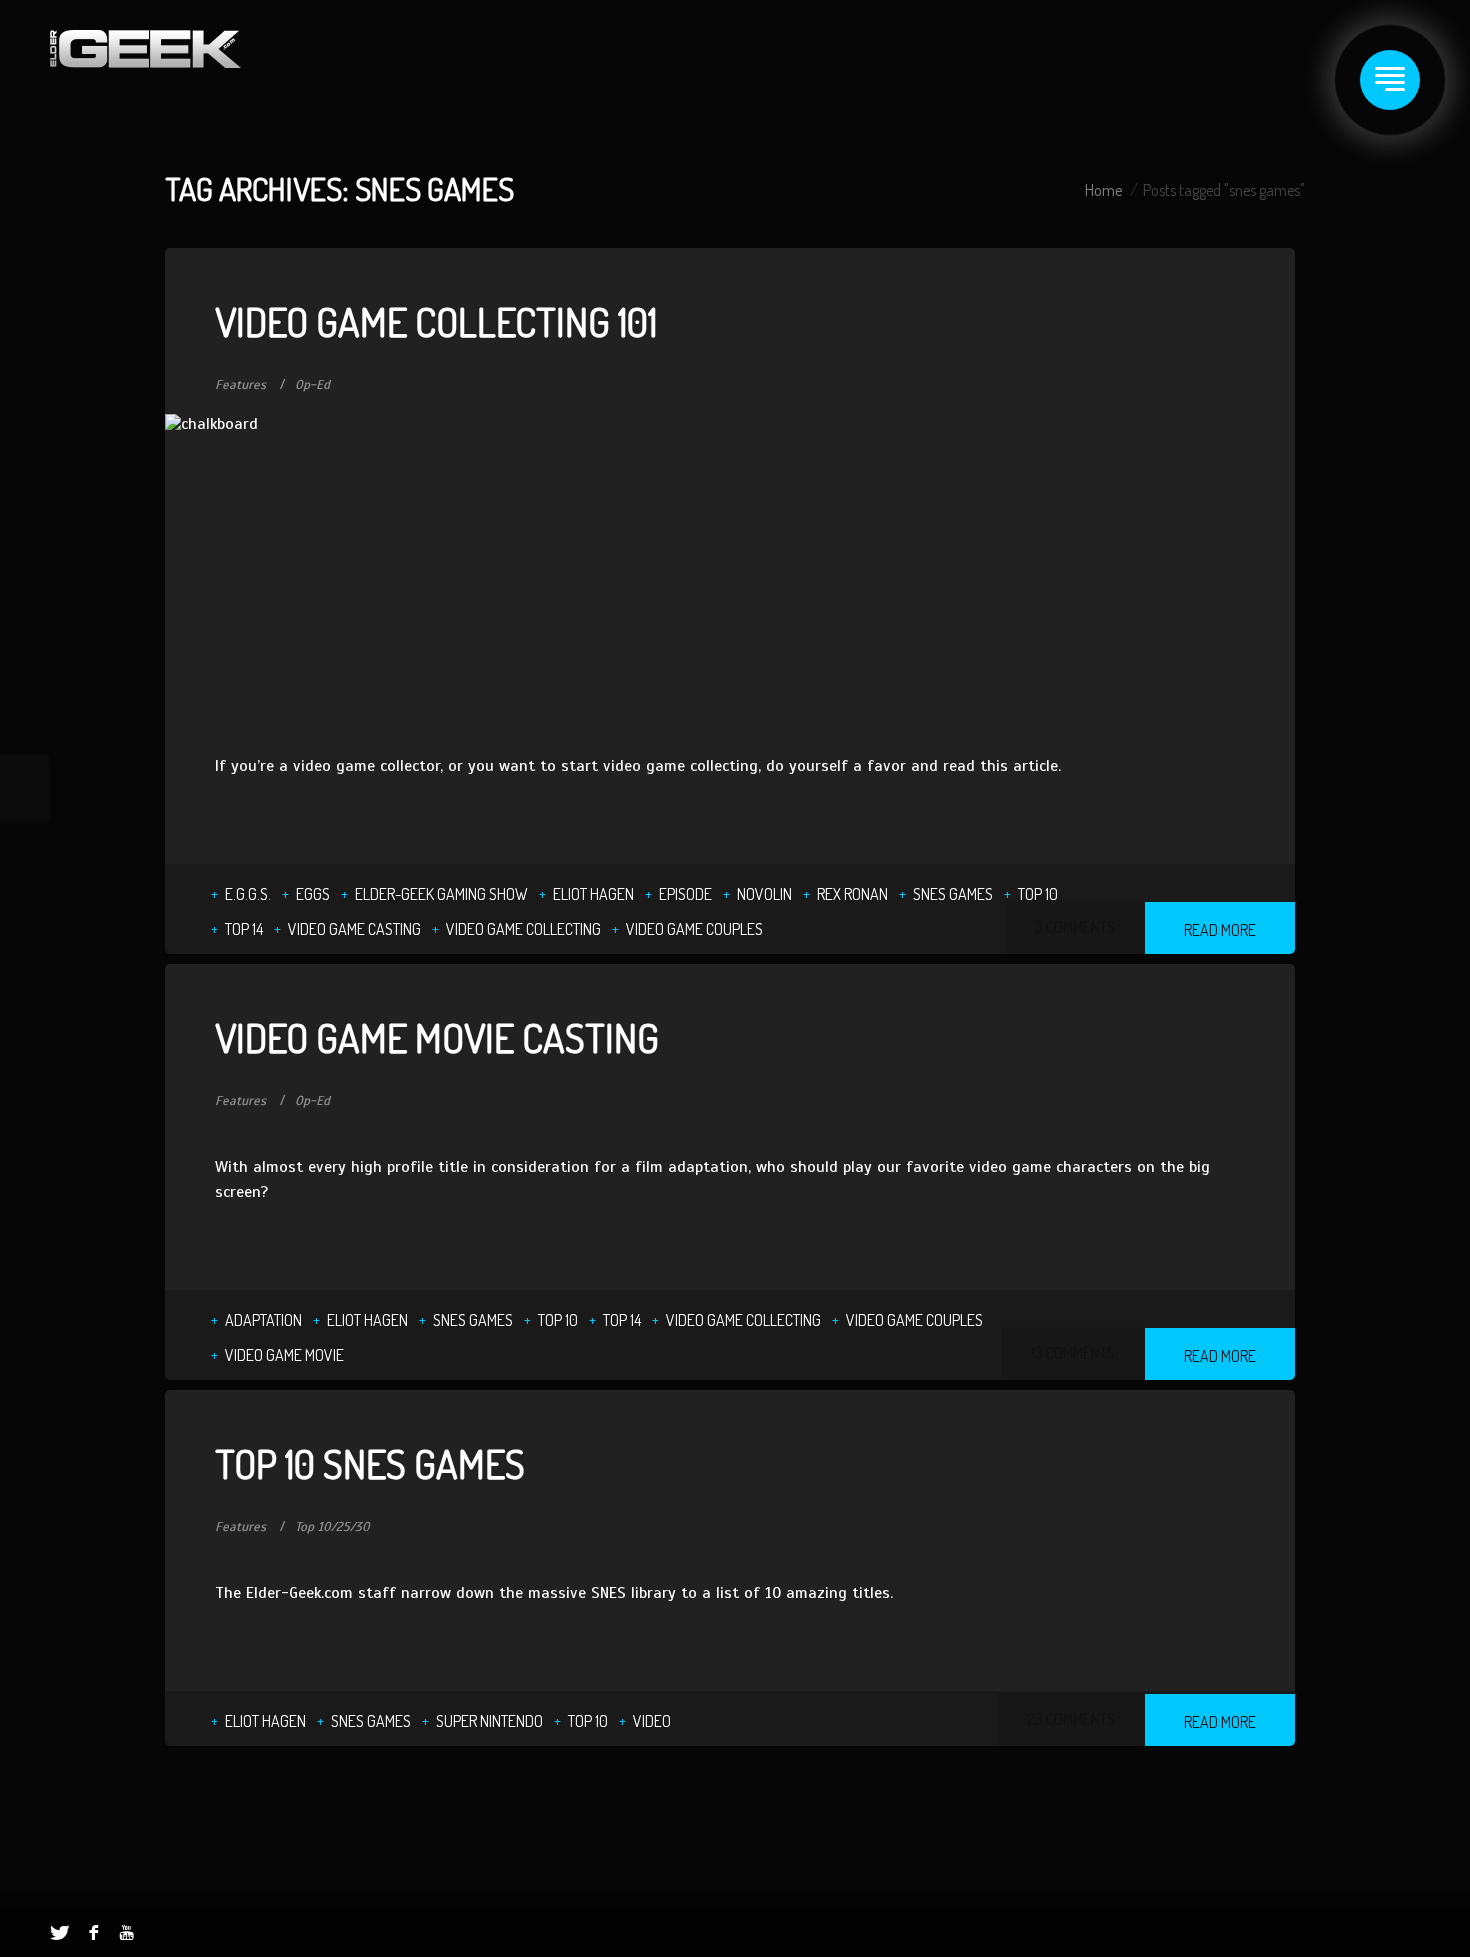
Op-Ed (312, 385)
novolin (764, 894)
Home (1103, 190)
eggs (313, 894)
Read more (1220, 930)
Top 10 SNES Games (370, 1463)
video (652, 1721)
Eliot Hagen (593, 894)
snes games (953, 894)
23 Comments (1071, 1719)
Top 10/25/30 (332, 1527)
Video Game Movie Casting (437, 1037)
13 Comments (1073, 1353)
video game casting (354, 929)
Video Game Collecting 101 (436, 321)
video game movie (284, 1355)
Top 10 (1038, 894)
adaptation (263, 1320)
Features (240, 385)
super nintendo (489, 1721)
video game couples (694, 929)
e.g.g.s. (248, 894)
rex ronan (852, 894)
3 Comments (1075, 927)
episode (685, 894)
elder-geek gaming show (441, 894)
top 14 (244, 929)
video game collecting (523, 929)
